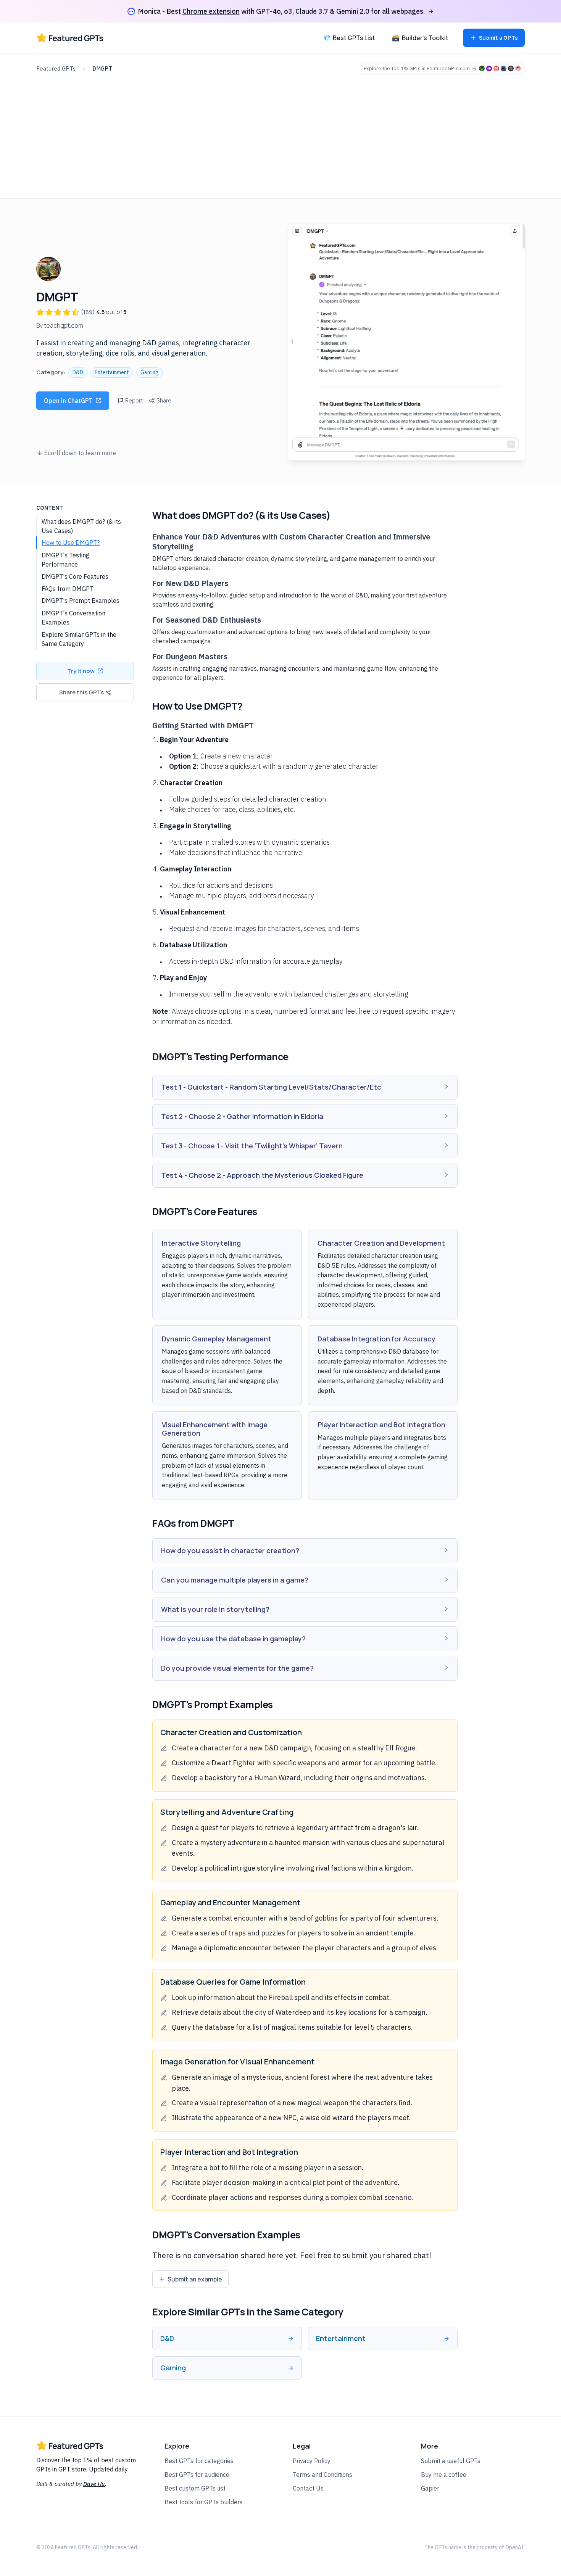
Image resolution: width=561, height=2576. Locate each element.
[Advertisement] (280, 132)
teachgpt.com (64, 325)
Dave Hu (94, 2484)
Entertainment (112, 372)
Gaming (150, 372)
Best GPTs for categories (199, 2461)
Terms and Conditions (322, 2475)
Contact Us (308, 2488)
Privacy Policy (312, 2461)
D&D (78, 372)
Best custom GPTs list (195, 2488)
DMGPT (102, 68)
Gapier (430, 2488)
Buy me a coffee (444, 2475)
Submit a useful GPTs (451, 2461)
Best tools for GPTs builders (204, 2502)
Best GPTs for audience (197, 2475)
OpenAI (514, 2547)
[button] (305, 1087)
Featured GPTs (56, 68)
